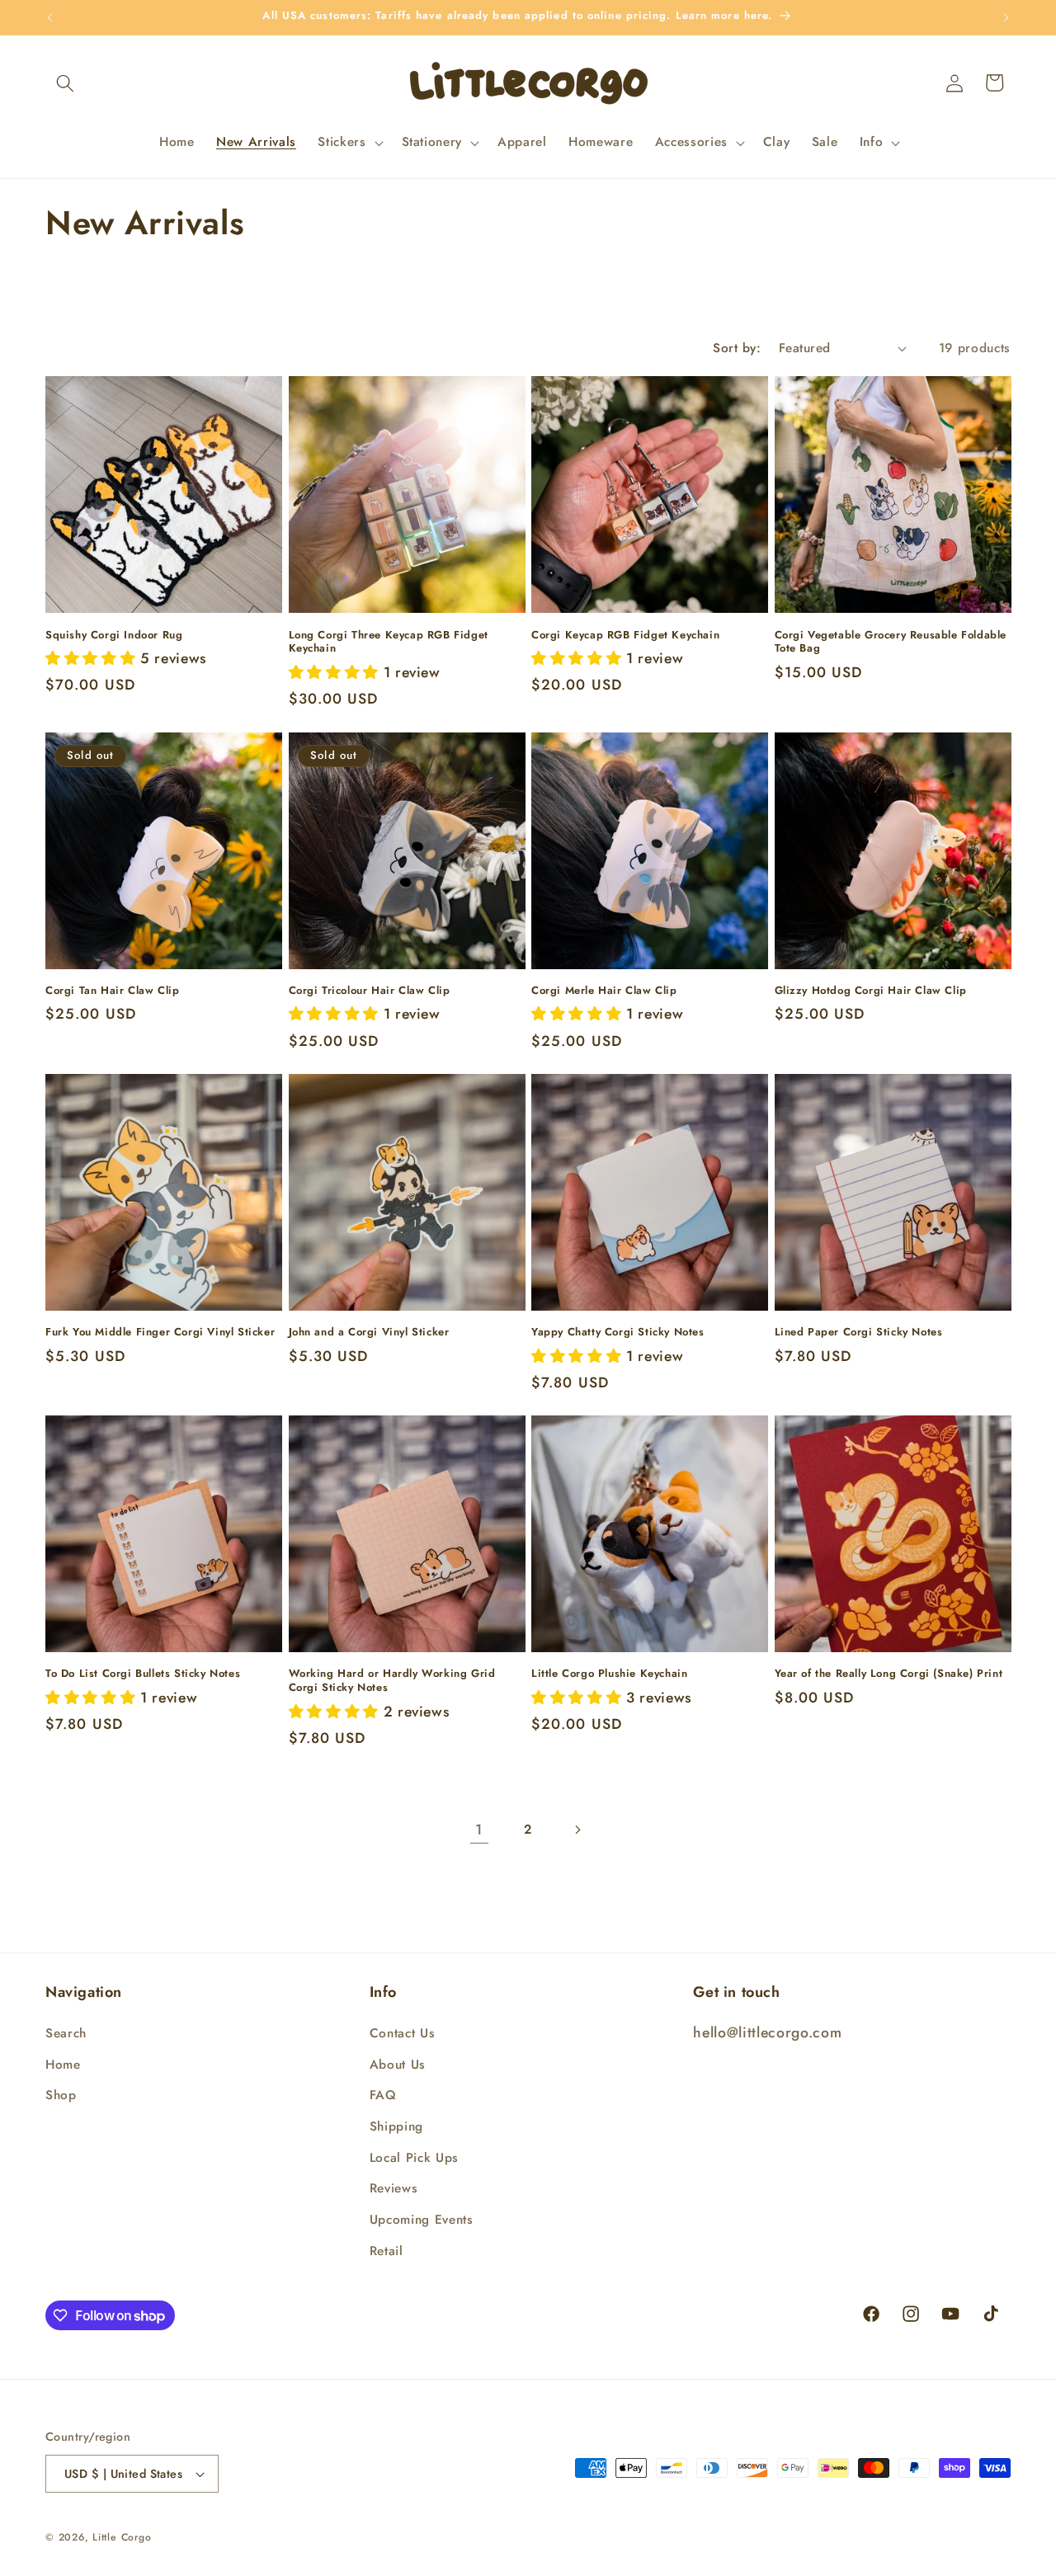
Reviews (394, 2188)
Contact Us (403, 2033)
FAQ (383, 2096)
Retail (387, 2251)
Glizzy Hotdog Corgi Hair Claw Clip (871, 991)
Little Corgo (122, 2537)
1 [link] (479, 1830)
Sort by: (737, 348)
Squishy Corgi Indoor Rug (114, 636)
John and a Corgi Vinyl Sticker (369, 1333)
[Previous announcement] (50, 17)
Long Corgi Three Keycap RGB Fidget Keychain (389, 643)
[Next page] (577, 1830)
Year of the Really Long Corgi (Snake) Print (889, 1674)
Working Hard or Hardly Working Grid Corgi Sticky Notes (392, 1681)
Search (66, 2033)
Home (63, 2065)
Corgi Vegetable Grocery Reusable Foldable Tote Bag (891, 643)
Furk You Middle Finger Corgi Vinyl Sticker (160, 1333)
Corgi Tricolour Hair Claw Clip (370, 991)
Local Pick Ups (414, 2158)
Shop (61, 2096)
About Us (398, 2065)
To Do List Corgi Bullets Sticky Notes (143, 1674)
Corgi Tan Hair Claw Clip (112, 991)
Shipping (396, 2126)
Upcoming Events (422, 2220)
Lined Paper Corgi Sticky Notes (859, 1333)
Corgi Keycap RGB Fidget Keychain (625, 636)
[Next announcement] (1006, 17)
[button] (65, 82)
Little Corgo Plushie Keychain (609, 1674)
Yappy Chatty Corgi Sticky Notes (618, 1333)
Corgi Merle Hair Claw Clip (604, 991)
